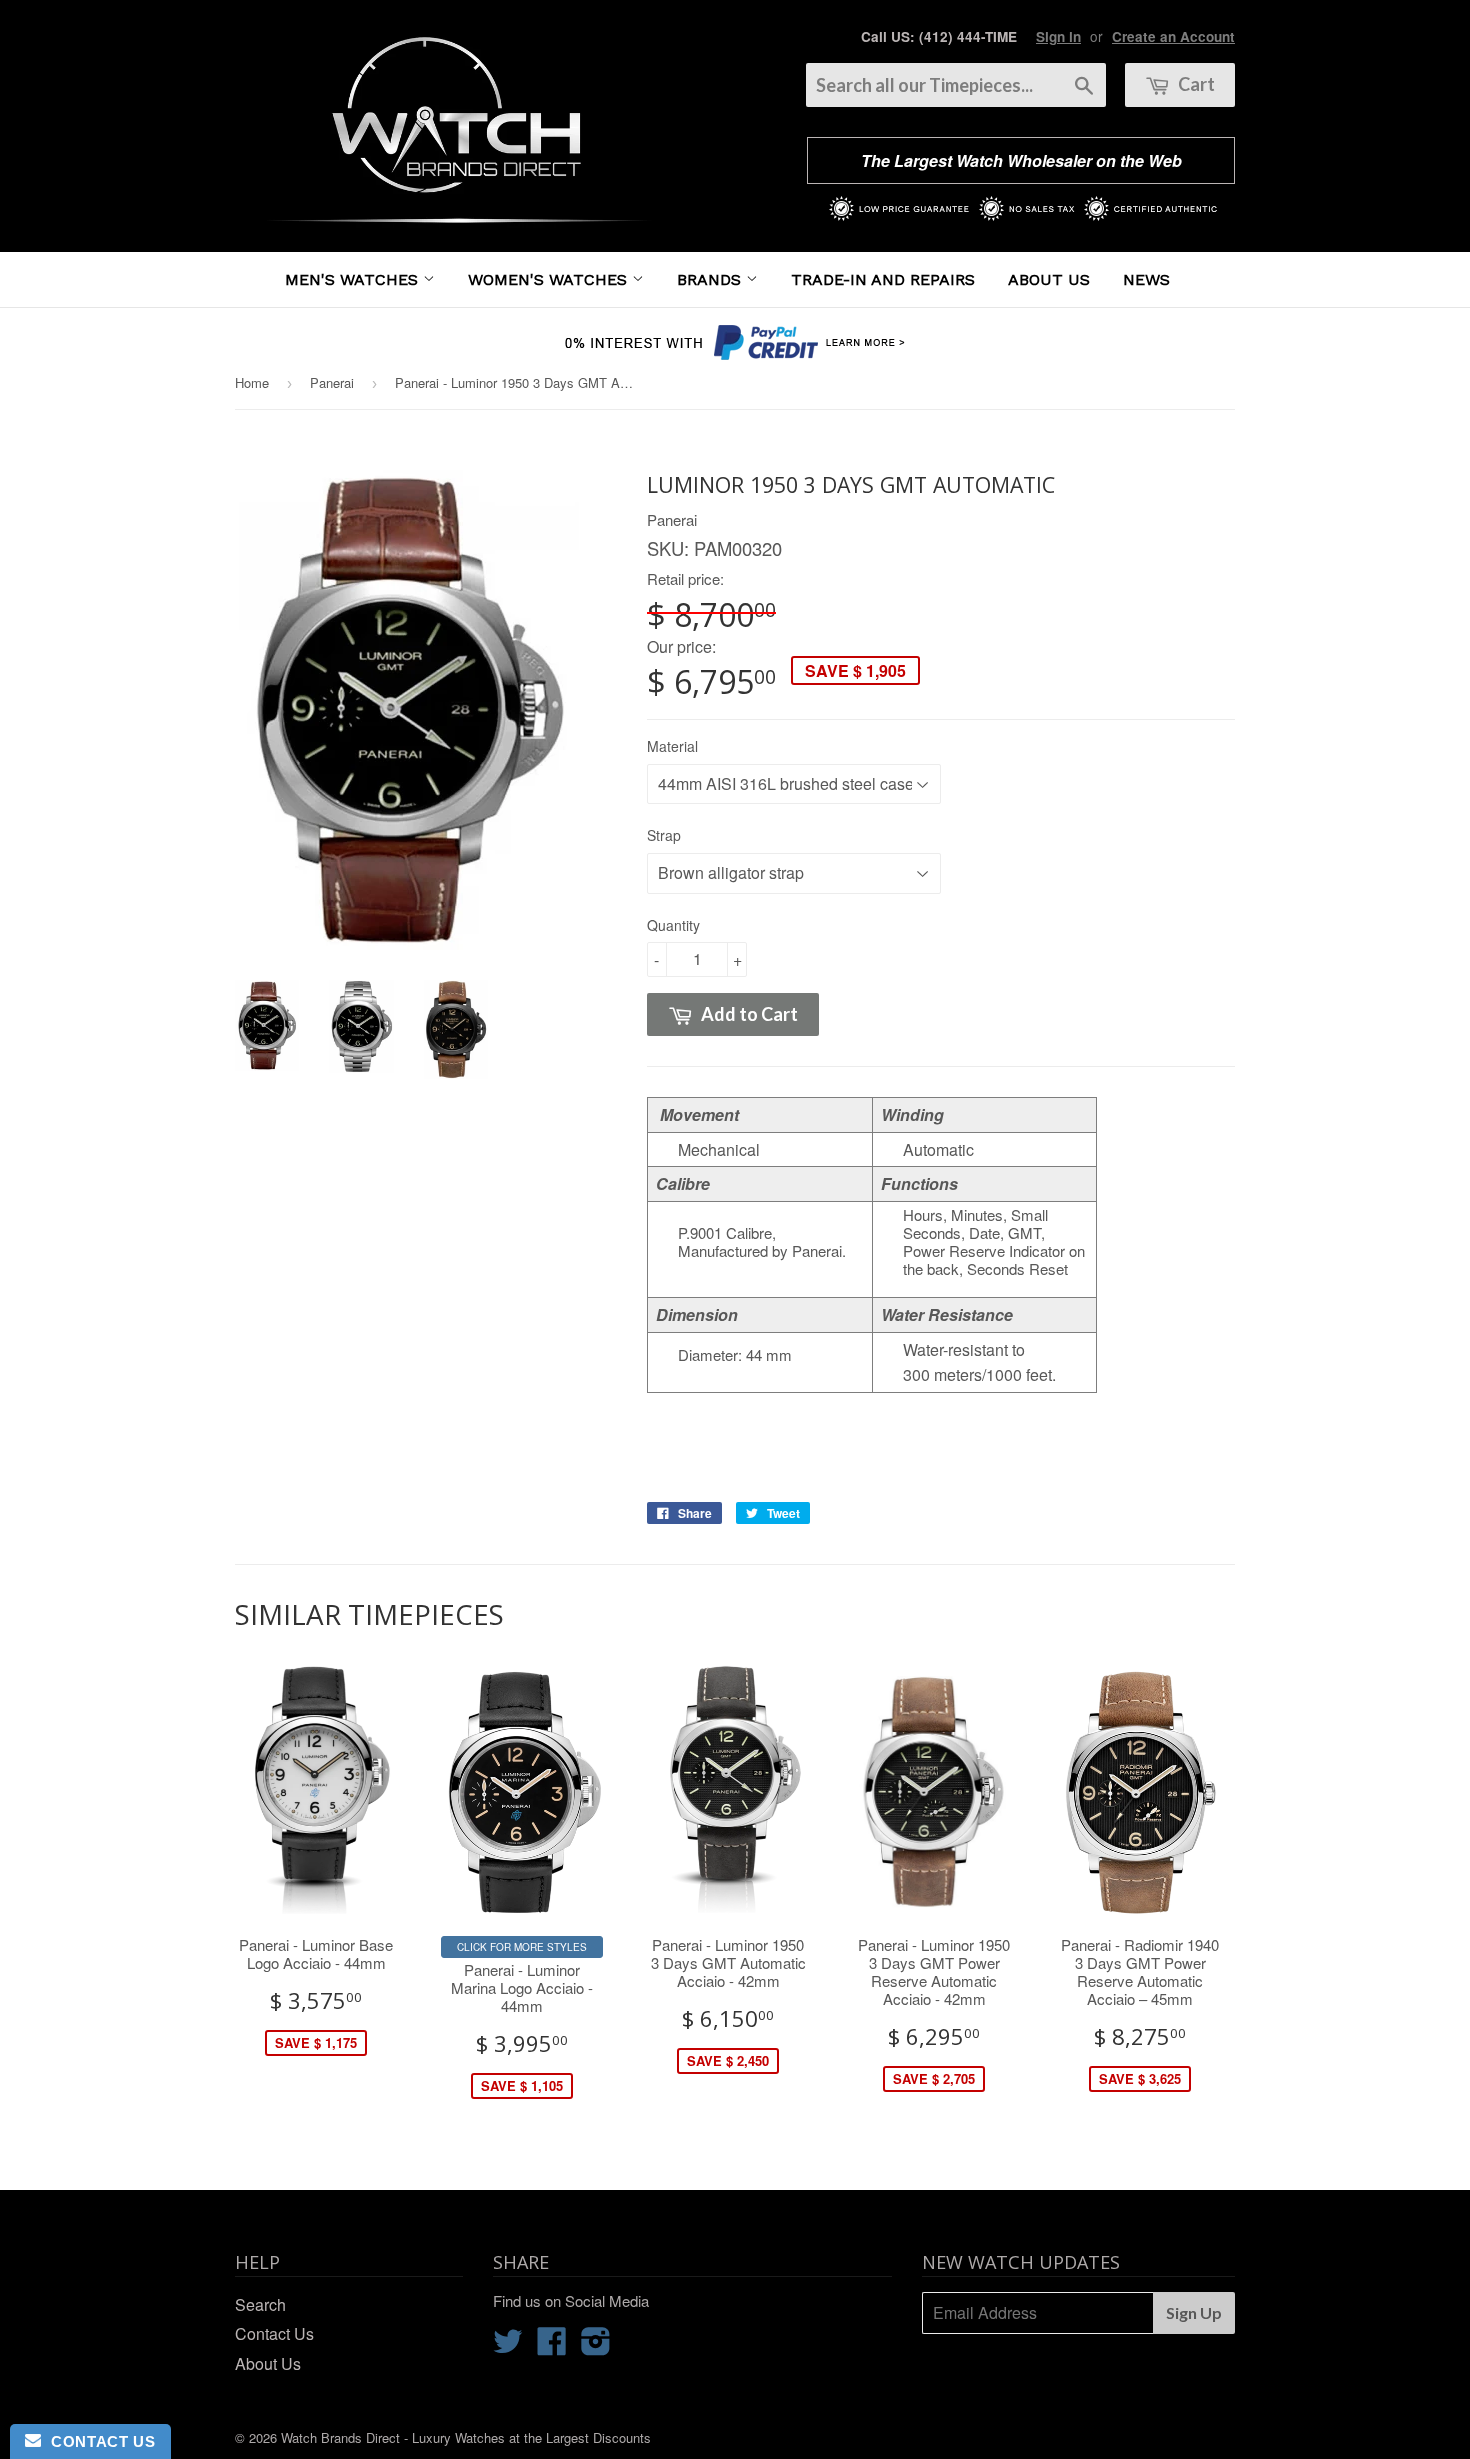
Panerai (332, 382)
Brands (711, 279)
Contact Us (274, 2333)
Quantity (673, 925)
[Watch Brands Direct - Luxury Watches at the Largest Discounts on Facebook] (552, 2346)
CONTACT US (98, 2441)
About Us (1049, 279)
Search (260, 2304)
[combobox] (956, 85)
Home (252, 382)
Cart (1195, 84)
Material (672, 746)
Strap (664, 835)
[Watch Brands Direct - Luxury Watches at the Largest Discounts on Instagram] (596, 2346)
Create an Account (1173, 36)
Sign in (1058, 36)
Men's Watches (354, 279)
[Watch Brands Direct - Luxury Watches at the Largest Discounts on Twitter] (508, 2346)
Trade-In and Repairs (883, 279)
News (1146, 279)
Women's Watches (550, 279)
